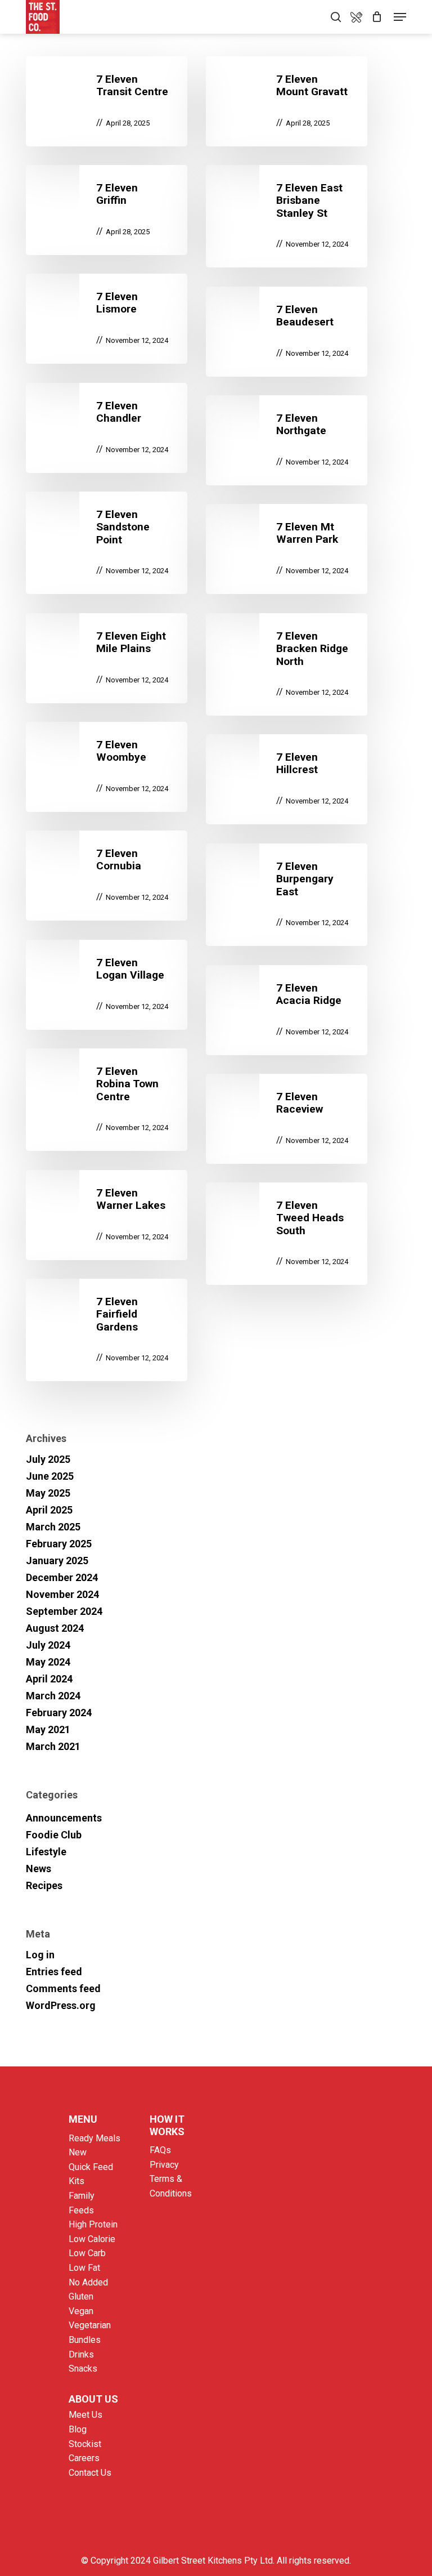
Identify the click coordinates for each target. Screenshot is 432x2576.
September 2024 (64, 1611)
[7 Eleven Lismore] (107, 319)
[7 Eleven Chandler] (107, 428)
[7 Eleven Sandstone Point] (107, 543)
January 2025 (57, 1561)
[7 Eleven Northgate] (287, 440)
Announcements (64, 1818)
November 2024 (62, 1594)
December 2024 (62, 1577)
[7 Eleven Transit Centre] (107, 101)
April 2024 (49, 1679)
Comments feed (63, 1988)
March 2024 (53, 1696)
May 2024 (48, 1662)
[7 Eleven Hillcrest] (287, 779)
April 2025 (49, 1510)
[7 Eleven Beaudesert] (287, 332)
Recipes (44, 1885)
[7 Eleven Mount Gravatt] (287, 101)
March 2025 (53, 1527)
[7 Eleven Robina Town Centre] (107, 1100)
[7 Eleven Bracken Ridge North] (287, 664)
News (39, 1869)
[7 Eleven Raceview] (287, 1119)
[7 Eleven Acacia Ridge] (287, 1010)
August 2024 (55, 1628)
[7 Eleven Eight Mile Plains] (107, 658)
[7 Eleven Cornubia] (107, 876)
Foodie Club (54, 1835)
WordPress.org (61, 2005)
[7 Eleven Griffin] (107, 210)
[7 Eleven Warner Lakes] (107, 1215)
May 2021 (48, 1729)
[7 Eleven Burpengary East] (287, 895)
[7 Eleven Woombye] (107, 767)
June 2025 (50, 1476)
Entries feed (54, 1972)
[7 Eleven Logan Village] (107, 985)
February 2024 (59, 1713)
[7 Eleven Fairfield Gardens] (107, 1330)
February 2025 (59, 1544)
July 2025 (48, 1459)
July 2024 (48, 1645)
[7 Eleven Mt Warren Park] (287, 549)
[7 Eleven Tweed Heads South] (287, 1234)
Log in (40, 1955)
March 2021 (53, 1746)
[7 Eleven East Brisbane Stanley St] (287, 216)
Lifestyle (46, 1852)
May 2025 (48, 1493)
